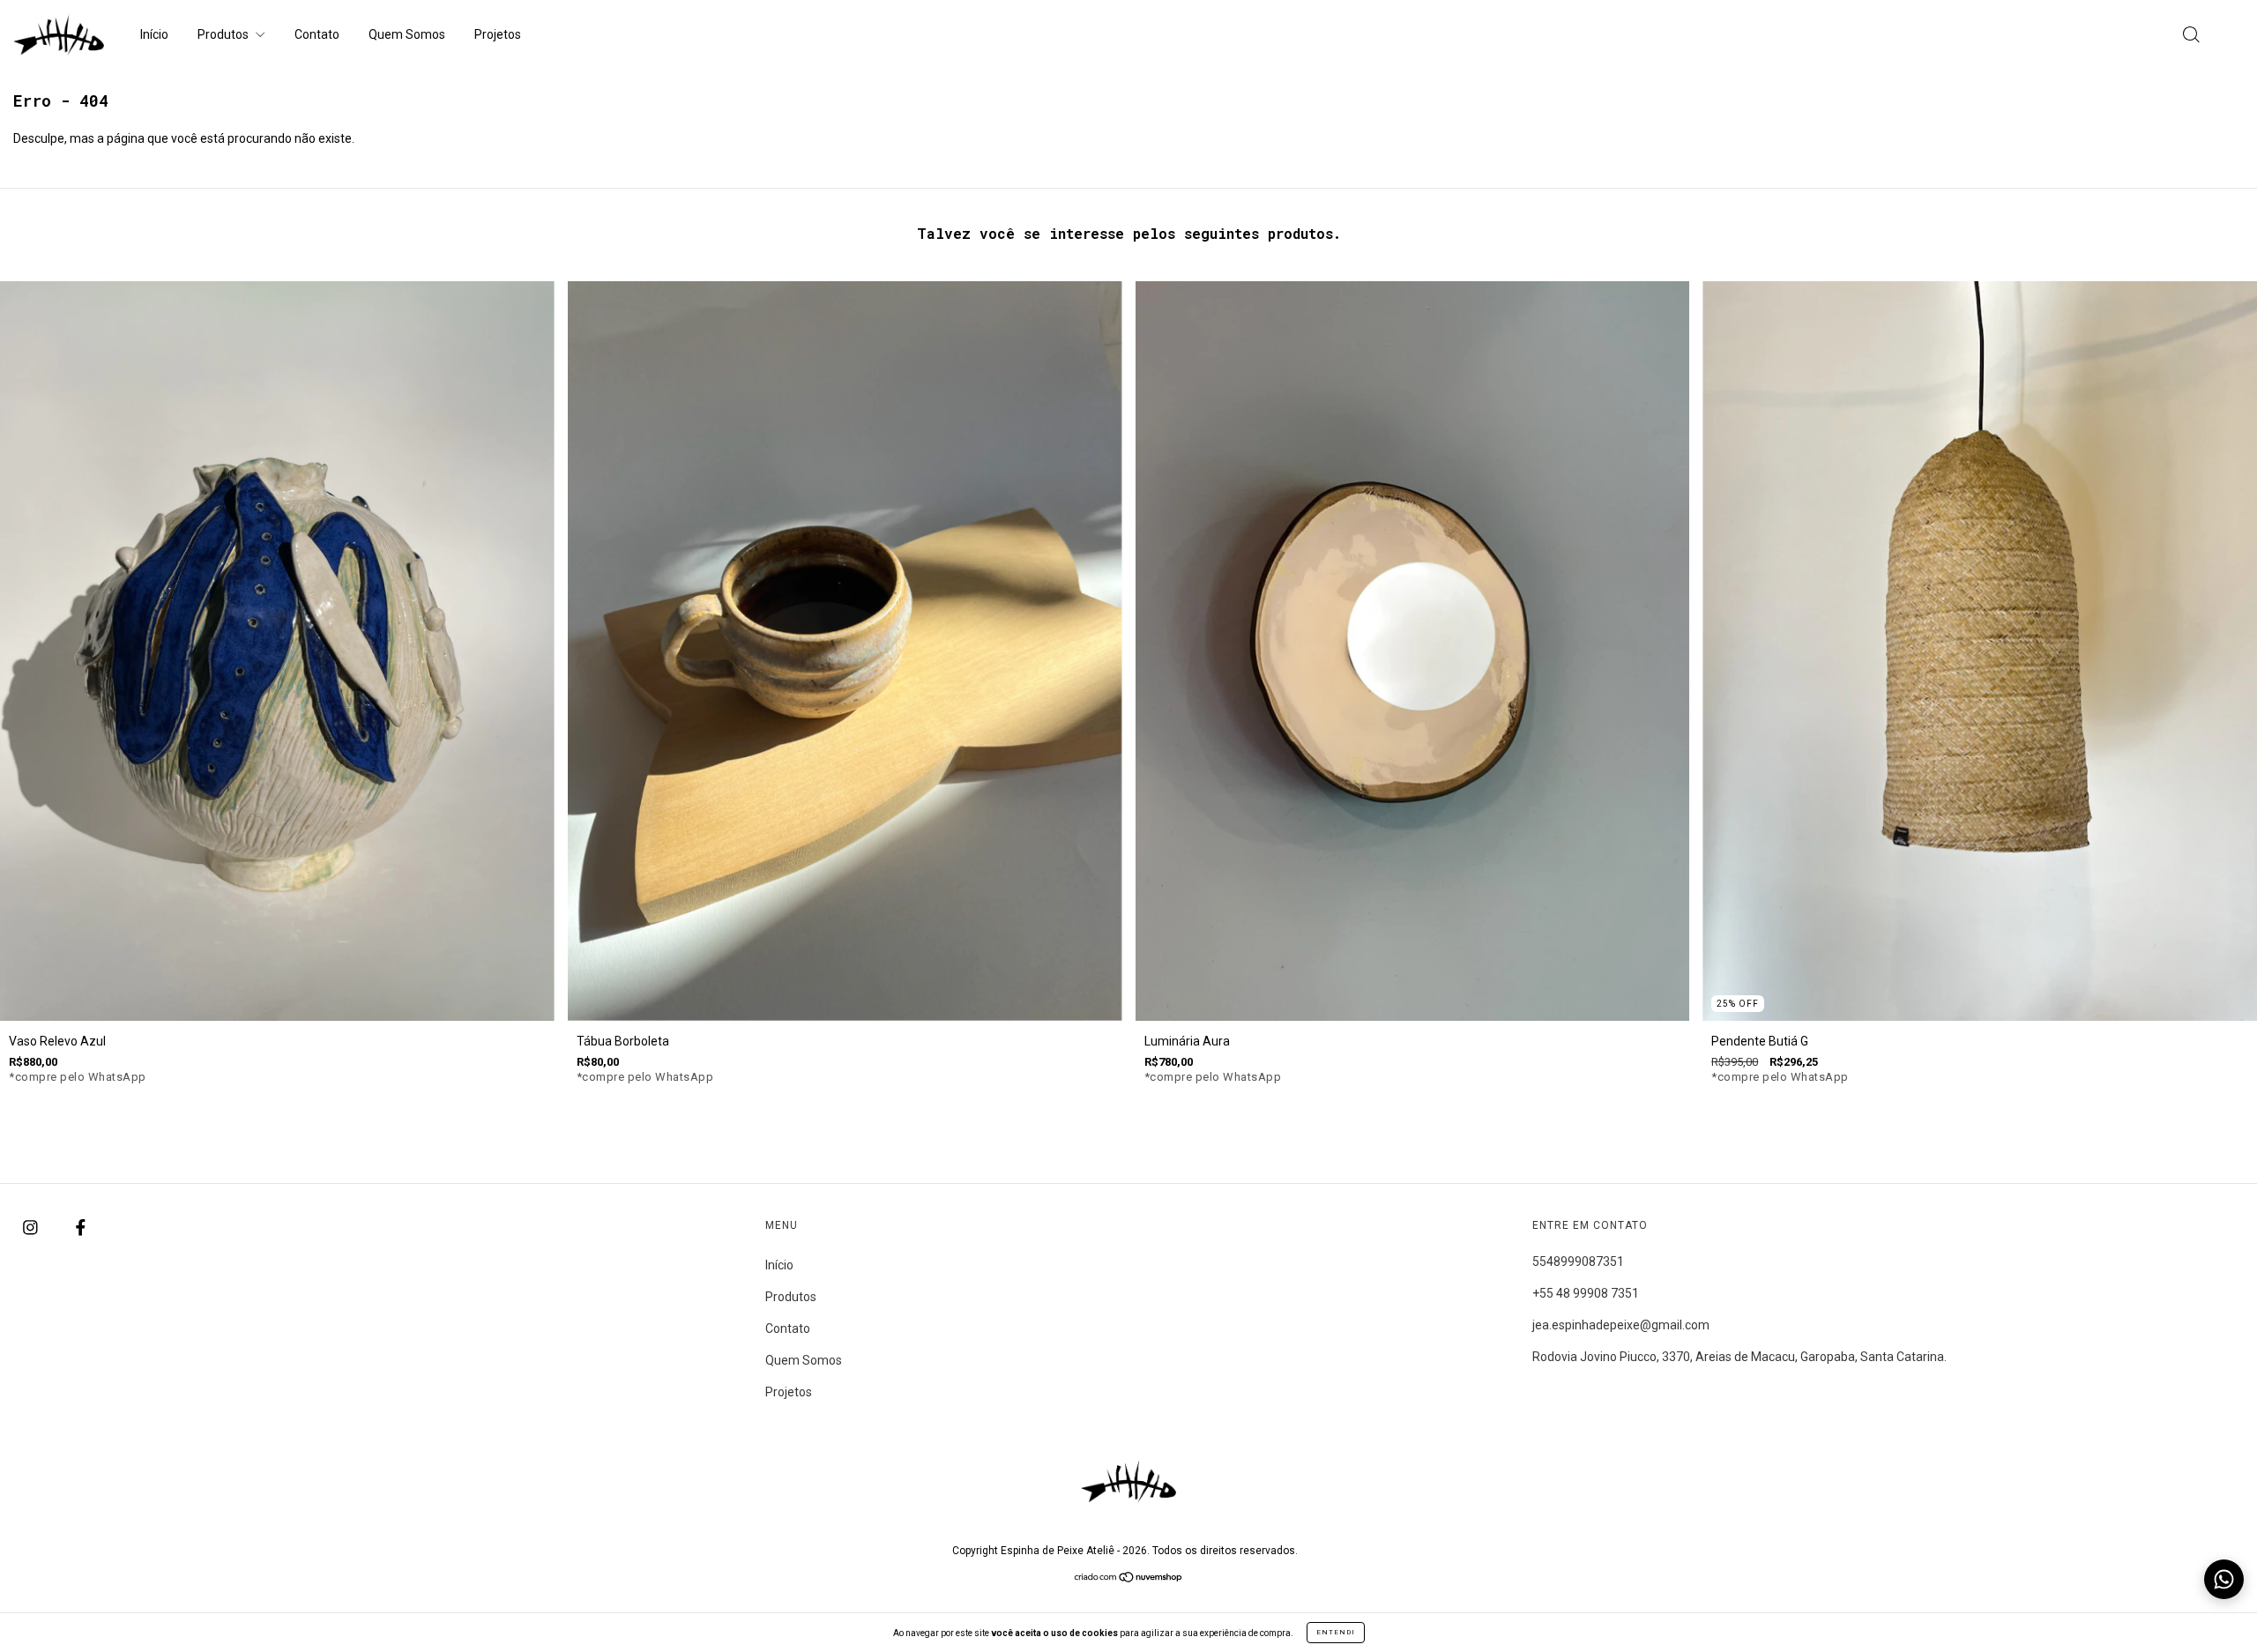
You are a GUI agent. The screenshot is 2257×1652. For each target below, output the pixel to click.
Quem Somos (407, 34)
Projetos (498, 34)
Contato (317, 34)
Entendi (1336, 1632)
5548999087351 (1578, 1261)
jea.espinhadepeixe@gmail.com (1621, 1325)
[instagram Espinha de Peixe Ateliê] (32, 1227)
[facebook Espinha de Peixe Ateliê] (81, 1227)
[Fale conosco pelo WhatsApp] (2224, 1579)
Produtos (224, 34)
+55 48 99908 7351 (1586, 1293)
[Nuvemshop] (1129, 1579)
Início (154, 34)
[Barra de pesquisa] (2191, 36)
